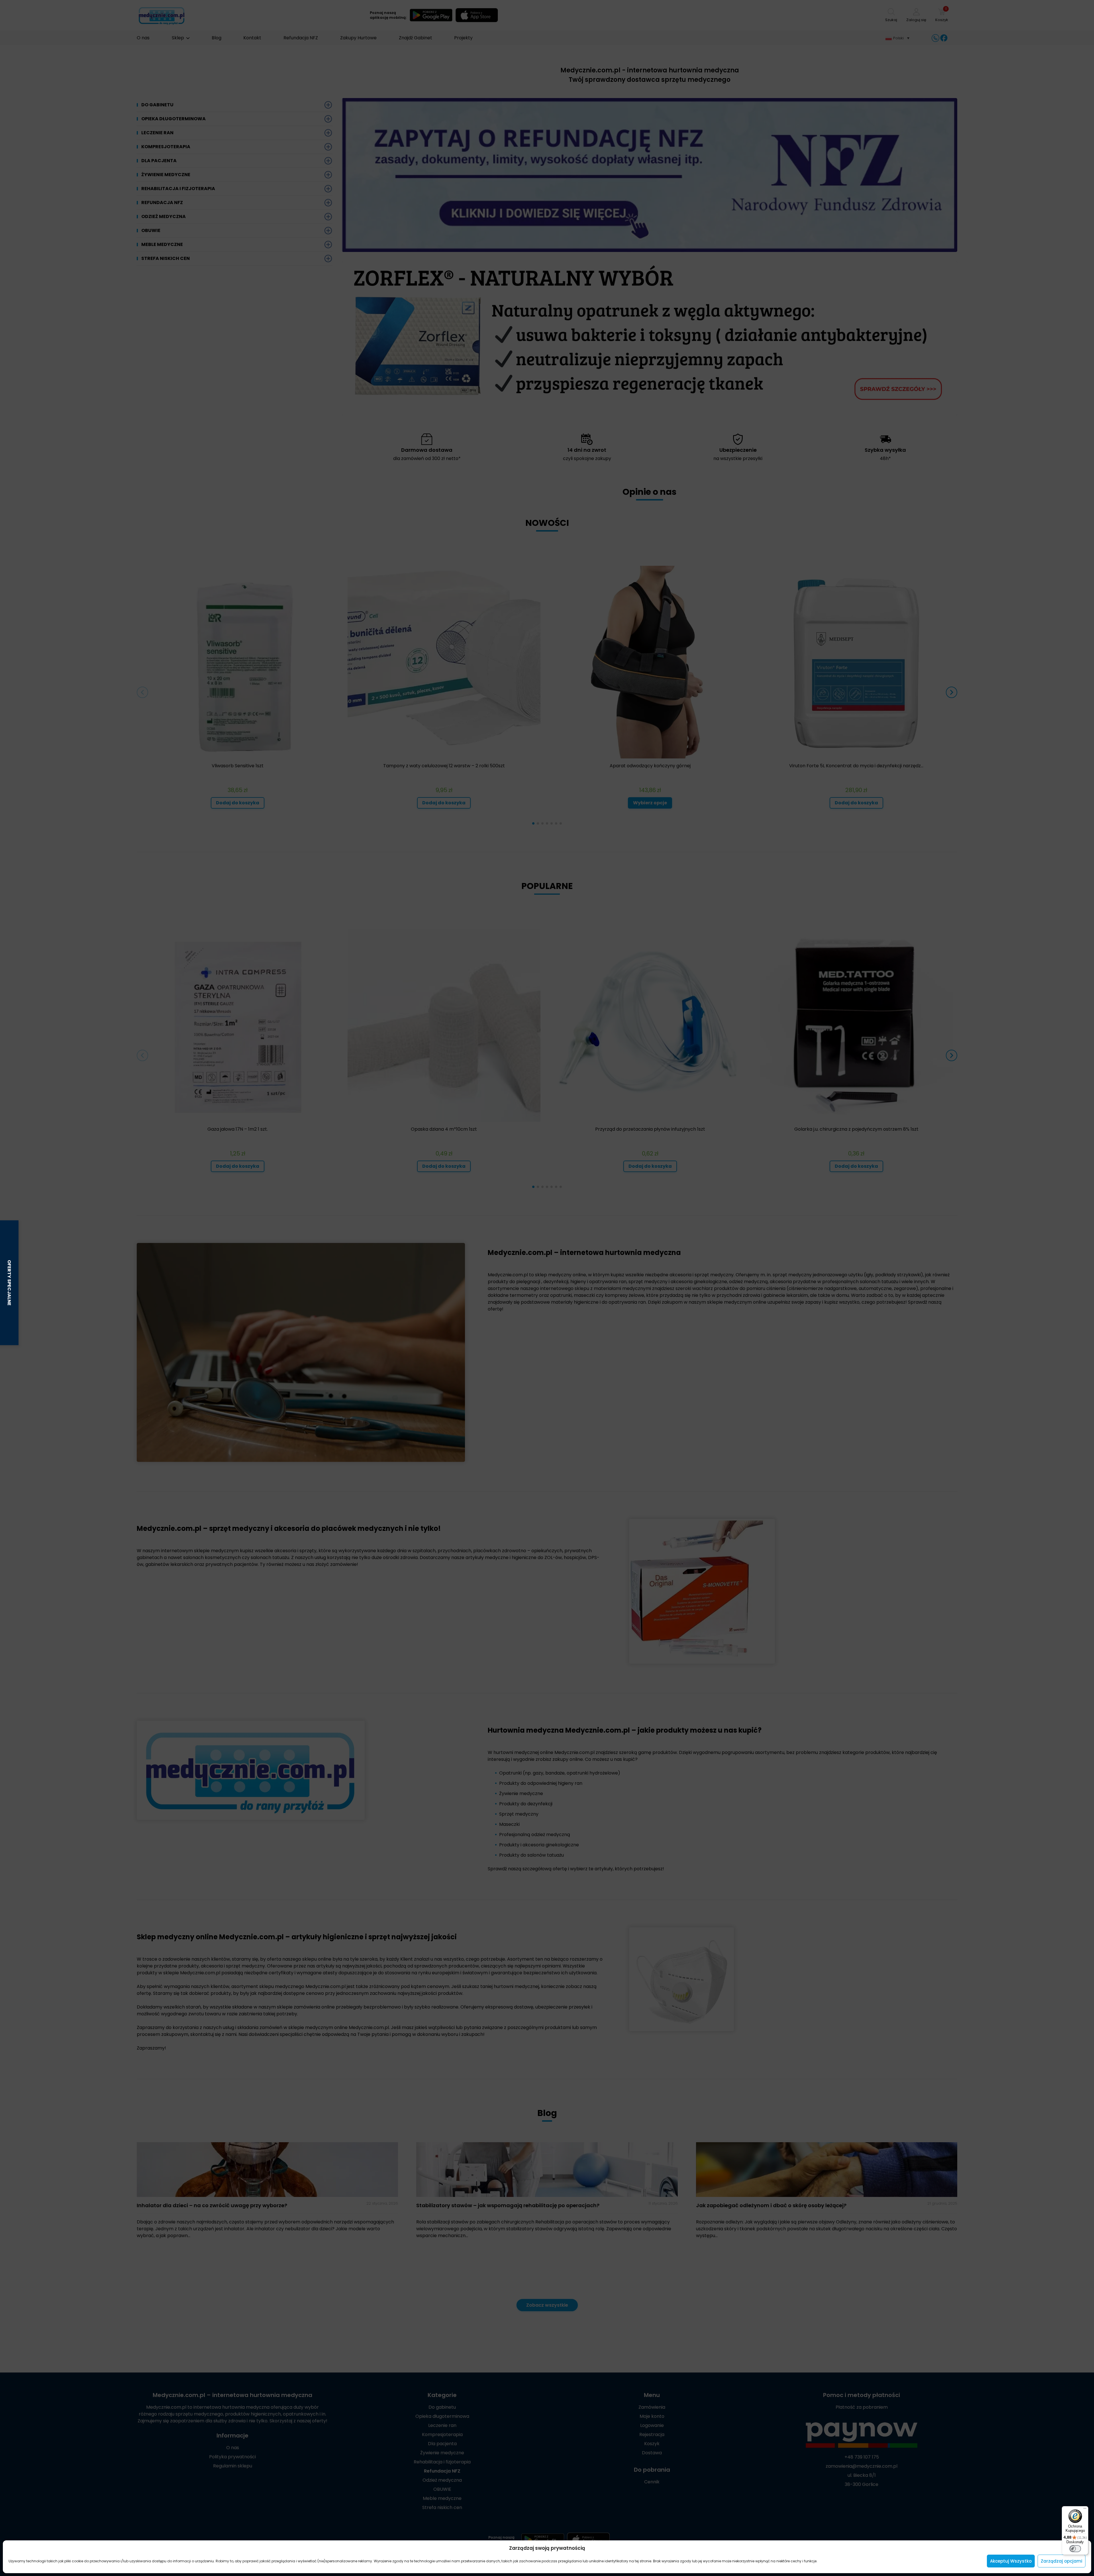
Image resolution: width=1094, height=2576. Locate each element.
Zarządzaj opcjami (1062, 2561)
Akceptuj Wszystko (1011, 2561)
